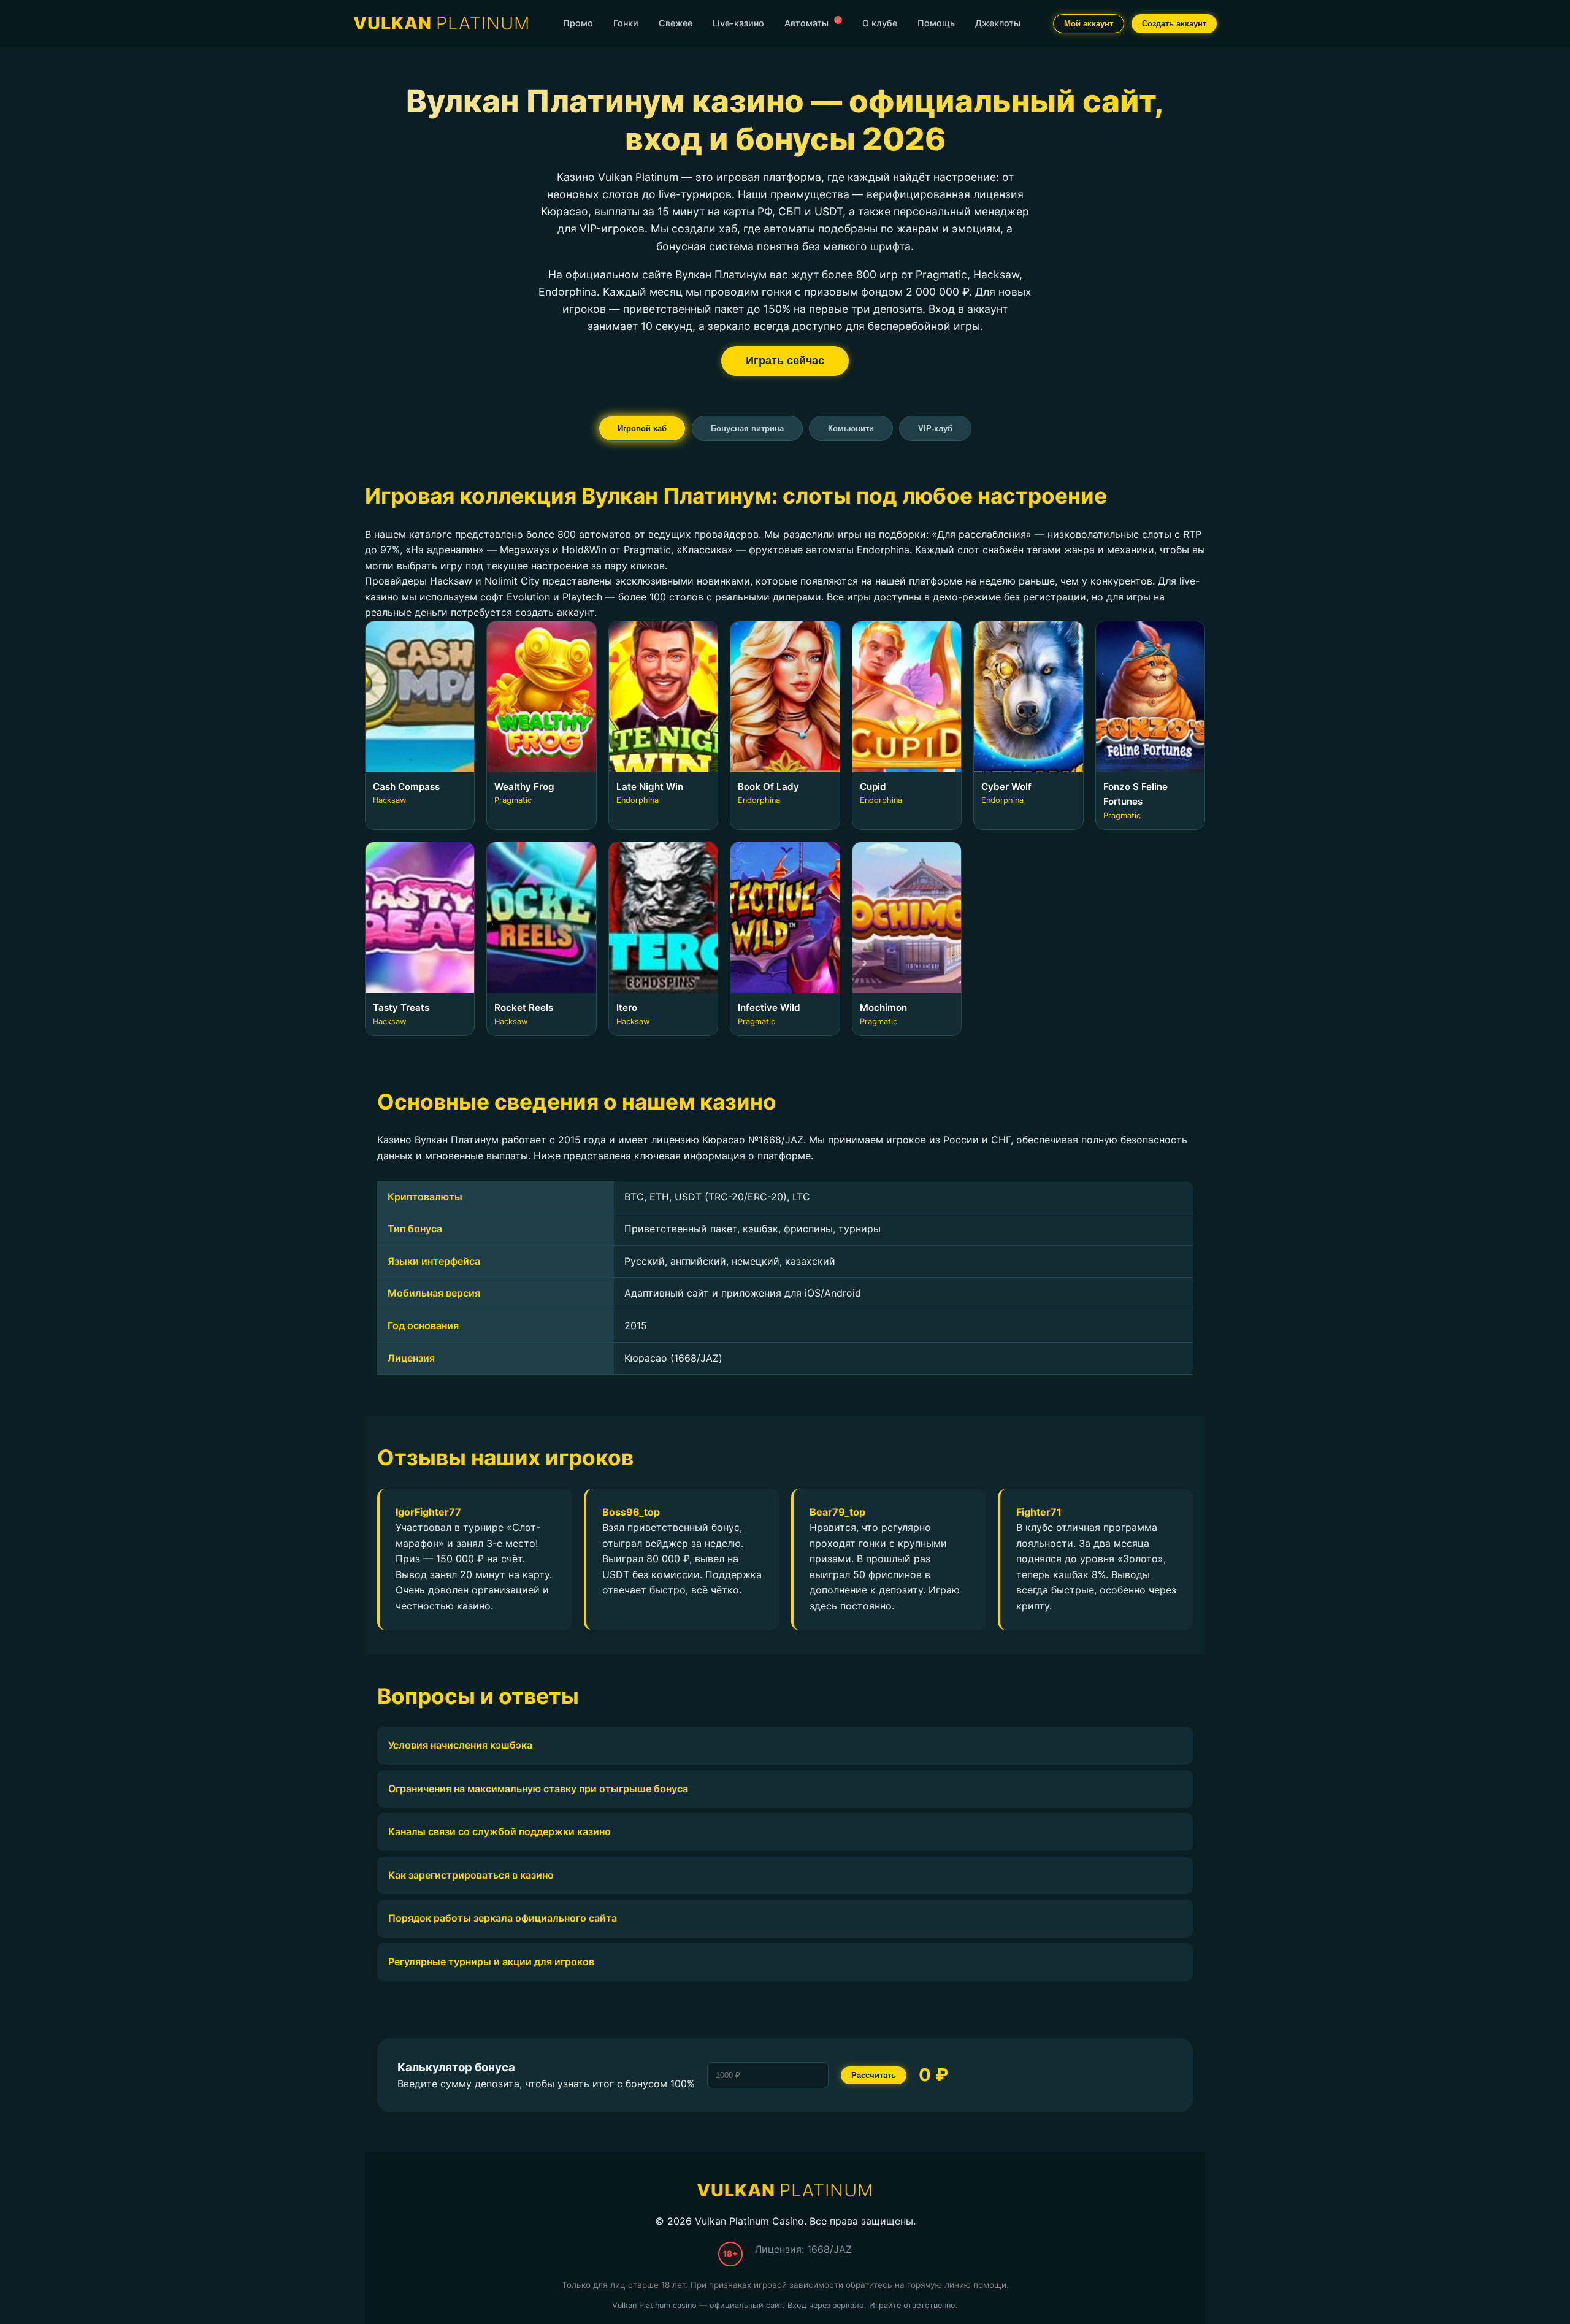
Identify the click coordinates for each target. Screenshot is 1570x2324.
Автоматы (812, 22)
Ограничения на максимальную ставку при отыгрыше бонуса (538, 1789)
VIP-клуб (935, 428)
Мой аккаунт (1089, 24)
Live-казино (738, 23)
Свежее (676, 23)
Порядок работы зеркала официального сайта (503, 1918)
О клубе (880, 23)
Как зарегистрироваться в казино (471, 1875)
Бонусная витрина (747, 428)
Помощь (936, 23)
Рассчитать (874, 2075)
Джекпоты (998, 23)
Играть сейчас (785, 361)
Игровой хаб (642, 428)
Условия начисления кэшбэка (460, 1745)
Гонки (626, 23)
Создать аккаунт (1174, 24)
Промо (578, 23)
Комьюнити (851, 428)
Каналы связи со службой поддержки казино (500, 1831)
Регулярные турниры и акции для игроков (491, 1962)
